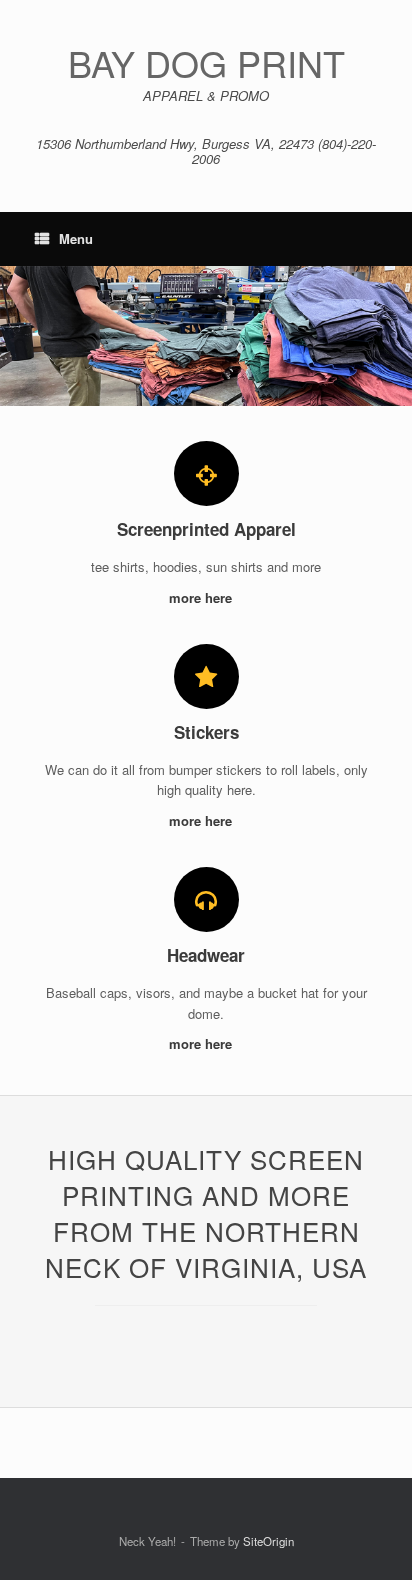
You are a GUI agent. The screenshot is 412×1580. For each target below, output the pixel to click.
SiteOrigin (268, 1541)
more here (202, 597)
